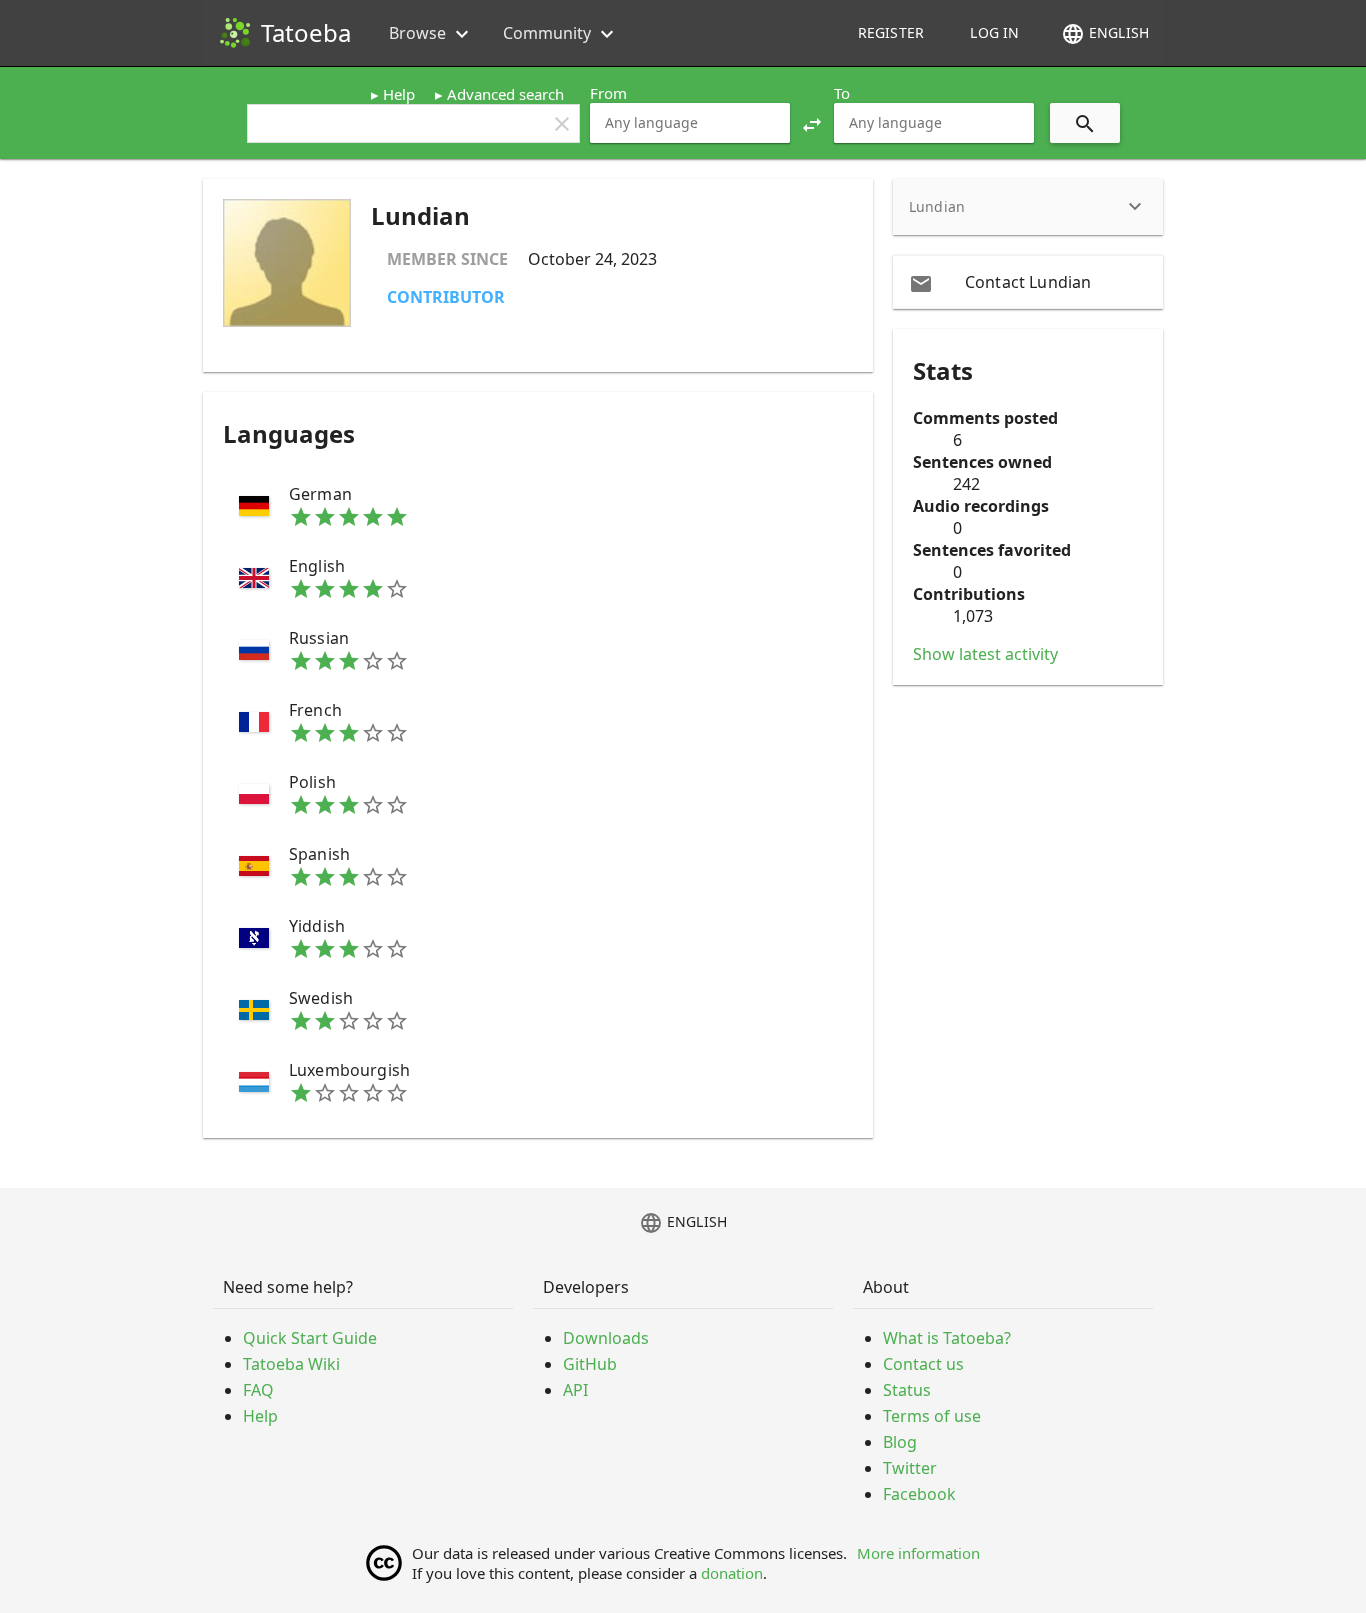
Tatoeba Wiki (291, 1364)
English (1105, 34)
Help (399, 94)
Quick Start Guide (310, 1338)
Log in (994, 32)
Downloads (606, 1338)
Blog (900, 1442)
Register (891, 32)
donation (732, 1573)
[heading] (1028, 207)
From (608, 93)
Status (907, 1390)
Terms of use (932, 1416)
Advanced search (505, 94)
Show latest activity (985, 654)
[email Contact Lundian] (1028, 282)
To (842, 93)
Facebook (919, 1494)
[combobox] (690, 123)
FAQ (258, 1390)
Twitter (910, 1468)
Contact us (923, 1364)
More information (918, 1553)
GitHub (590, 1364)
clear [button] (562, 124)
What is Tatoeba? (947, 1338)
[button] (812, 123)
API (575, 1390)
